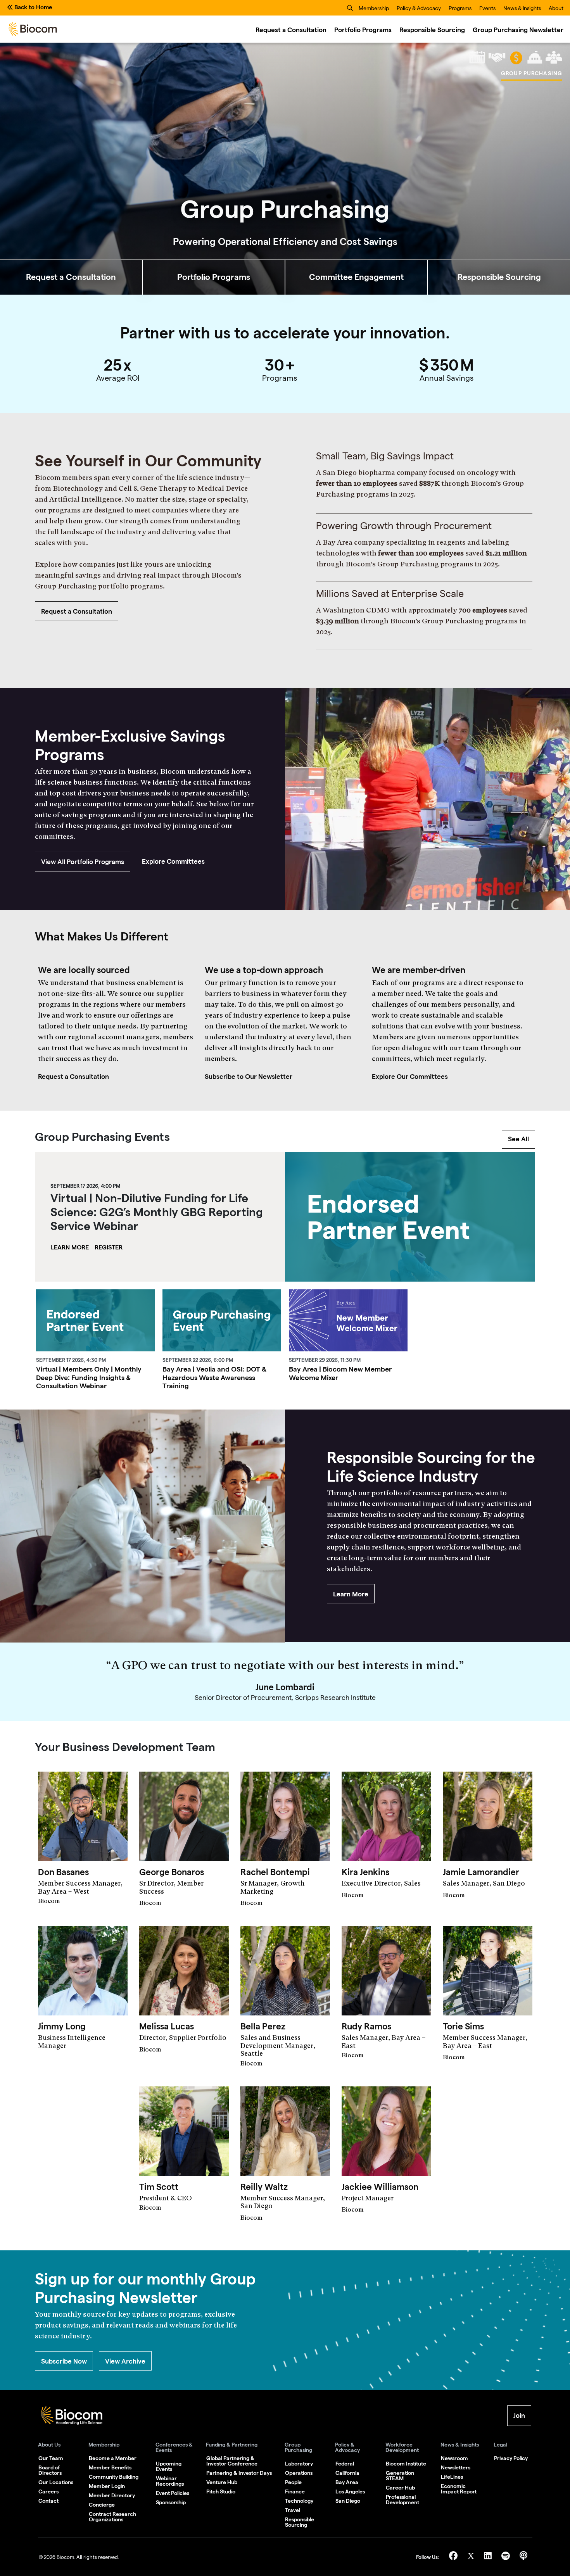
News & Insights (522, 9)
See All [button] (518, 1139)
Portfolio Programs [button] (214, 277)
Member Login (107, 2486)
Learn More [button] (70, 1247)
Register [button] (109, 1247)
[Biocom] (33, 29)
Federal (345, 2464)
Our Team (51, 2458)
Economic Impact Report (459, 2489)
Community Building (114, 2477)
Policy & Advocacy (419, 9)
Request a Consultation (291, 30)
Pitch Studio (221, 2491)
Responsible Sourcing (432, 30)
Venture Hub (222, 2482)
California (347, 2473)
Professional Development (402, 2500)
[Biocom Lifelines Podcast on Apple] (523, 2557)
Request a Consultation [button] (71, 277)
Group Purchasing (298, 2447)
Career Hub (400, 2488)
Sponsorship (171, 2502)
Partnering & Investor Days (239, 2473)
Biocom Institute (406, 2464)
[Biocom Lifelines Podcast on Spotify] (507, 2557)
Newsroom (454, 2458)
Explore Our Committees (410, 1077)
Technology (299, 2501)
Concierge (102, 2505)
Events (487, 9)
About (556, 9)
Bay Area (347, 2482)
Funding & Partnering (232, 2445)
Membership (374, 9)
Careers (48, 2491)
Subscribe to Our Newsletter (249, 1077)
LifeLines (452, 2477)
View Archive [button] (125, 2361)
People (293, 2482)
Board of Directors (50, 2470)
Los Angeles (350, 2491)
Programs (460, 9)
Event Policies (173, 2493)
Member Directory (112, 2495)
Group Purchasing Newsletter (518, 30)
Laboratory (299, 2464)
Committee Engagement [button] (356, 277)
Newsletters (456, 2467)
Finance (295, 2491)
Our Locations (56, 2482)
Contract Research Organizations (112, 2517)
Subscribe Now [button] (64, 2361)
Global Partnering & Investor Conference (232, 2461)
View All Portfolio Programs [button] (83, 862)
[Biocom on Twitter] (472, 2557)
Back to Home (33, 7)
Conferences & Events (174, 2447)
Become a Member (113, 2458)
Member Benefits (110, 2467)
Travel (293, 2510)
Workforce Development (402, 2447)
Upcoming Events (169, 2466)
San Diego (348, 2501)
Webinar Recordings (170, 2481)
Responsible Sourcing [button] (499, 277)
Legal (500, 2445)
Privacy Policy (511, 2458)
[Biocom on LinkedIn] (489, 2557)
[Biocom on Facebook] (454, 2557)
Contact (48, 2501)
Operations (299, 2473)
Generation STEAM (400, 2476)
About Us (49, 2445)
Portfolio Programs (363, 30)
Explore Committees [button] (173, 861)
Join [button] (519, 2416)
